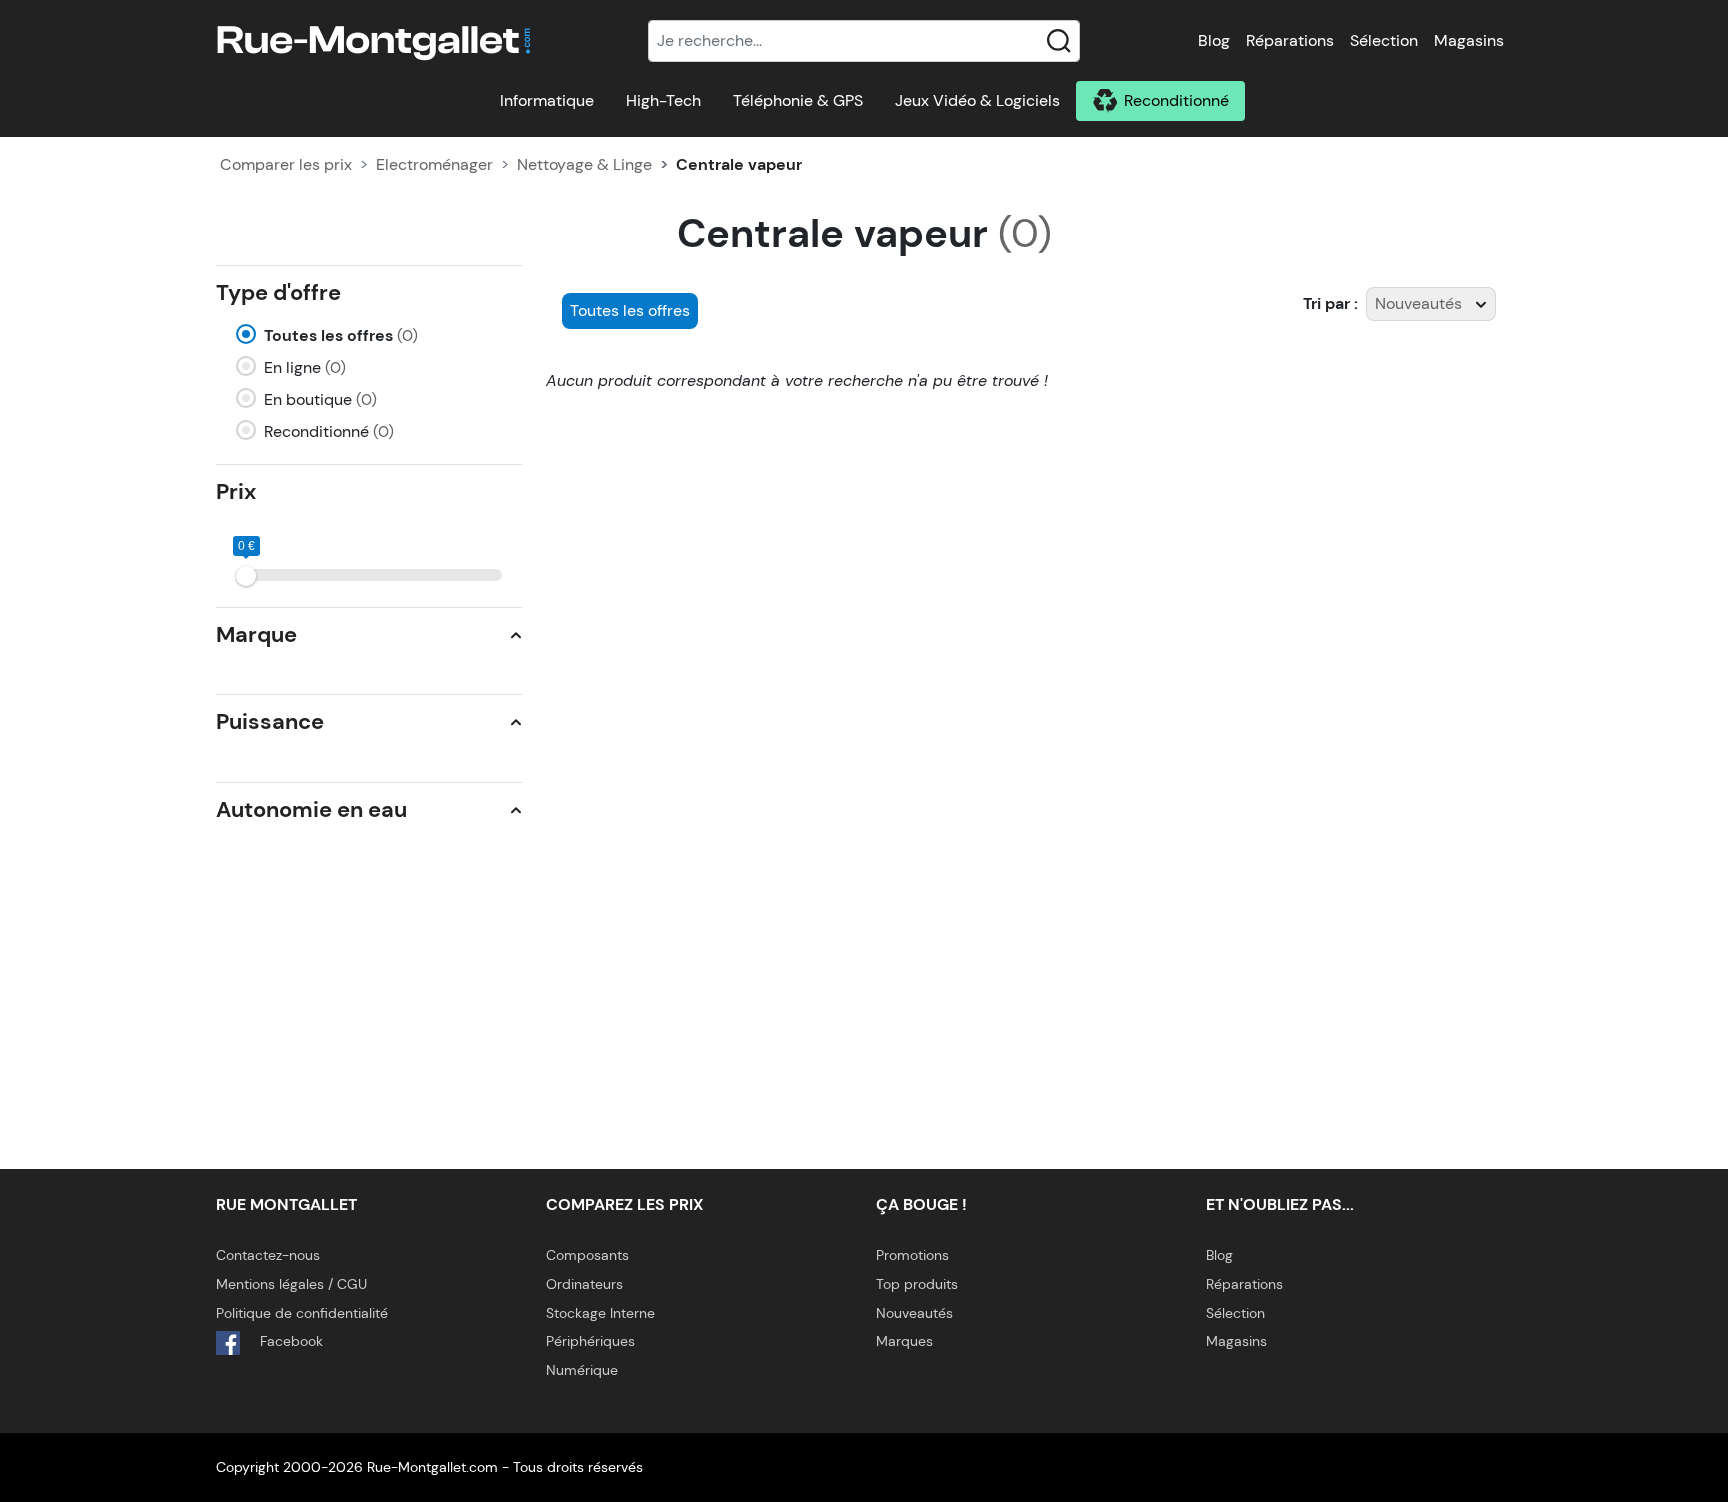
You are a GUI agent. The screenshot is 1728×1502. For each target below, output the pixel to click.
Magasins (1469, 40)
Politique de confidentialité (302, 1313)
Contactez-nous (268, 1255)
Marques (904, 1341)
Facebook (289, 1341)
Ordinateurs (584, 1284)
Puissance (270, 721)
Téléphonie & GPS (798, 100)
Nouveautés (914, 1313)
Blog (1214, 40)
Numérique (582, 1370)
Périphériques (590, 1341)
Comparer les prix (286, 164)
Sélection (1384, 40)
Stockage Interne (600, 1313)
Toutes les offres (341, 335)
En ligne (305, 367)
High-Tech (663, 100)
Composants (587, 1255)
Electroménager (434, 164)
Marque (256, 634)
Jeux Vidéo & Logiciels (977, 100)
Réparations (1290, 40)
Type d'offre (278, 292)
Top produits (917, 1284)
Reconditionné (1176, 100)
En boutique (320, 399)
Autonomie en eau (311, 809)
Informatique (547, 100)
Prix (236, 491)
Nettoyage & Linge (584, 164)
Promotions (912, 1255)
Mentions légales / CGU (291, 1284)
